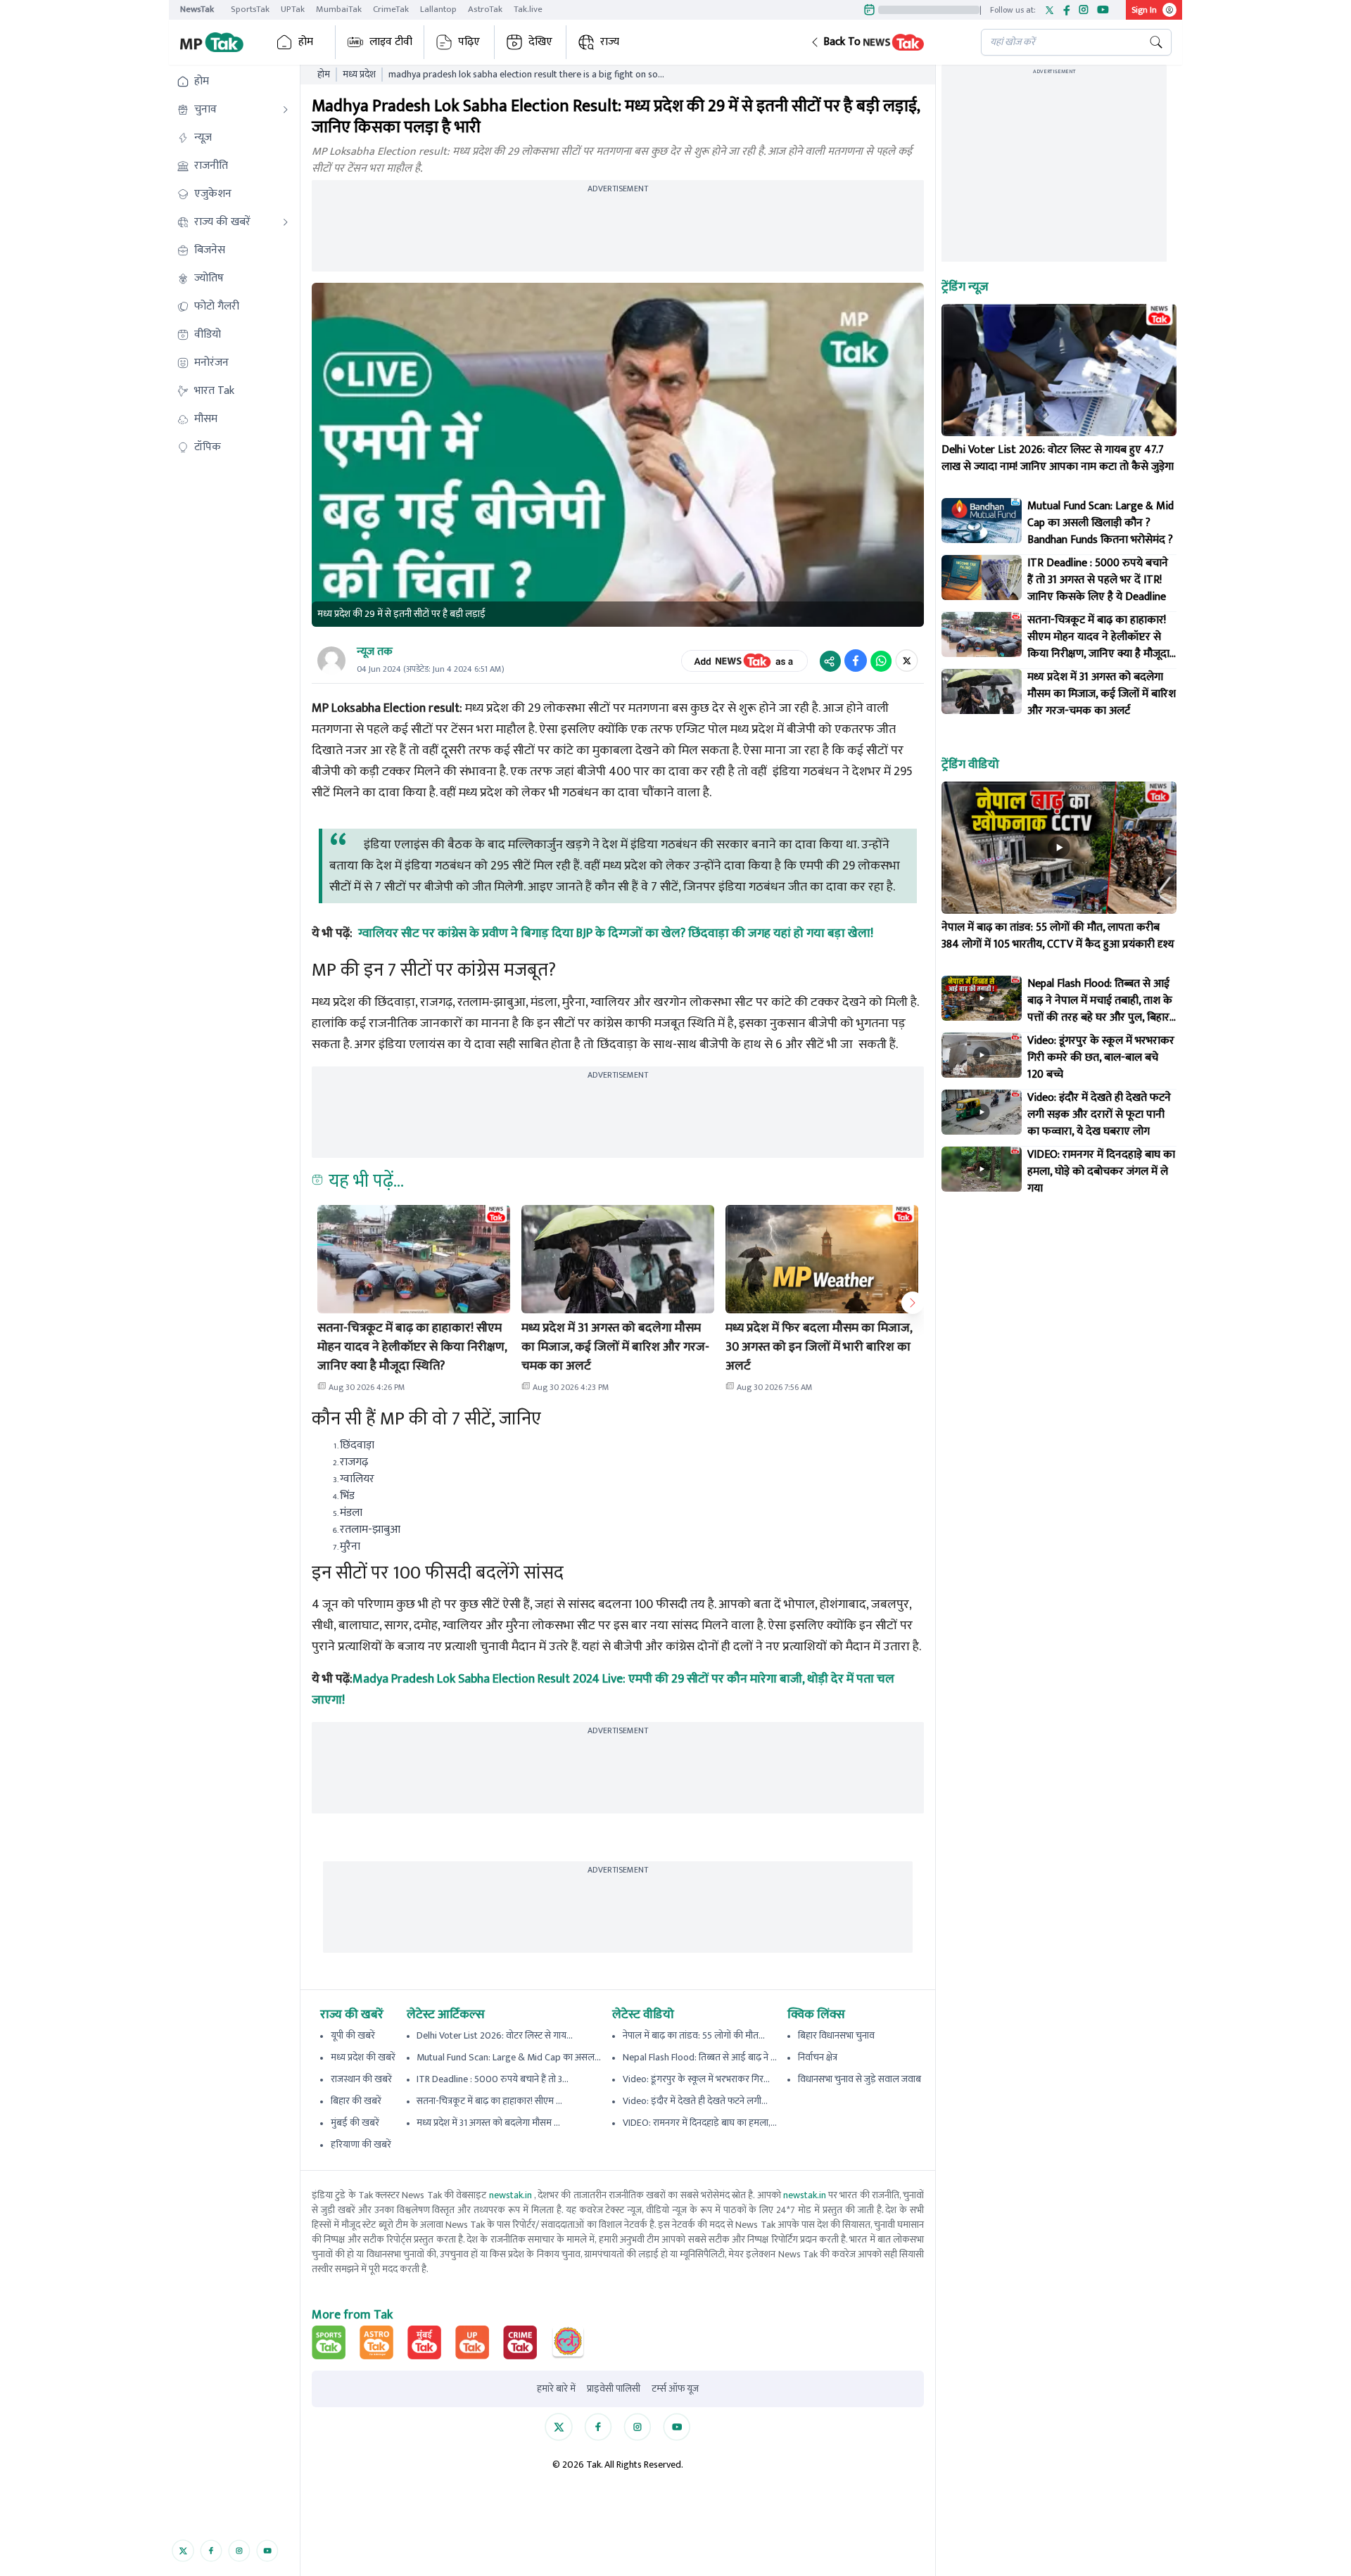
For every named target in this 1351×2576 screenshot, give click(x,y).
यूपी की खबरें (353, 2035)
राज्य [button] (610, 42)
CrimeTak (391, 9)
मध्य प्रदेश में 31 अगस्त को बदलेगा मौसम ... (488, 2123)
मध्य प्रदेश (359, 75)
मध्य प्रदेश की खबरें (363, 2057)
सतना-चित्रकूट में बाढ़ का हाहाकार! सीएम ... (489, 2101)
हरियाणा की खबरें (361, 2144)
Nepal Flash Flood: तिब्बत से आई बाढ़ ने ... (700, 2057)
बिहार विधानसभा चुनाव (836, 2035)
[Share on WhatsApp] (881, 661)
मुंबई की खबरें (355, 2123)
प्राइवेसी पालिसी (614, 2389)
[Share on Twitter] (907, 661)
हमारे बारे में (556, 2389)
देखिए (540, 42)
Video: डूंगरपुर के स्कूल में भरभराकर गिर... (696, 2079)
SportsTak (250, 9)
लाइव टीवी (391, 42)
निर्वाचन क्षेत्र (818, 2057)
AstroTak (485, 9)
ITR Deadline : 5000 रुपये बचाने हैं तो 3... (493, 2079)
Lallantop (438, 9)
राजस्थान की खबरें (361, 2079)
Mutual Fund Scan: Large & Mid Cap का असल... (509, 2057)
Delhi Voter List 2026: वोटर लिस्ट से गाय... (495, 2035)
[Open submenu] (286, 110)
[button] (884, 42)
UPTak (293, 9)
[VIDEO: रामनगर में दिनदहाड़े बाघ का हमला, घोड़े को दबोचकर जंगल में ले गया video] (982, 1169)
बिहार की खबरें (356, 2101)
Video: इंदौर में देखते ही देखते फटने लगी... (695, 2101)
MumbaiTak (339, 9)
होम (306, 42)
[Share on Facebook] (856, 661)
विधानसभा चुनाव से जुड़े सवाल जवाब (860, 2079)
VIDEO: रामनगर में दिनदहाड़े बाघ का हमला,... (700, 2123)
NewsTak (197, 9)
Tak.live (528, 9)
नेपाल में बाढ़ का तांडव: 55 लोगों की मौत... (694, 2035)
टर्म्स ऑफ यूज (675, 2389)
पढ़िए (469, 42)
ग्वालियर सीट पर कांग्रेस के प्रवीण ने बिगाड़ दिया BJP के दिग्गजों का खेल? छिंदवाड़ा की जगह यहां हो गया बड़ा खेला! (616, 933)
